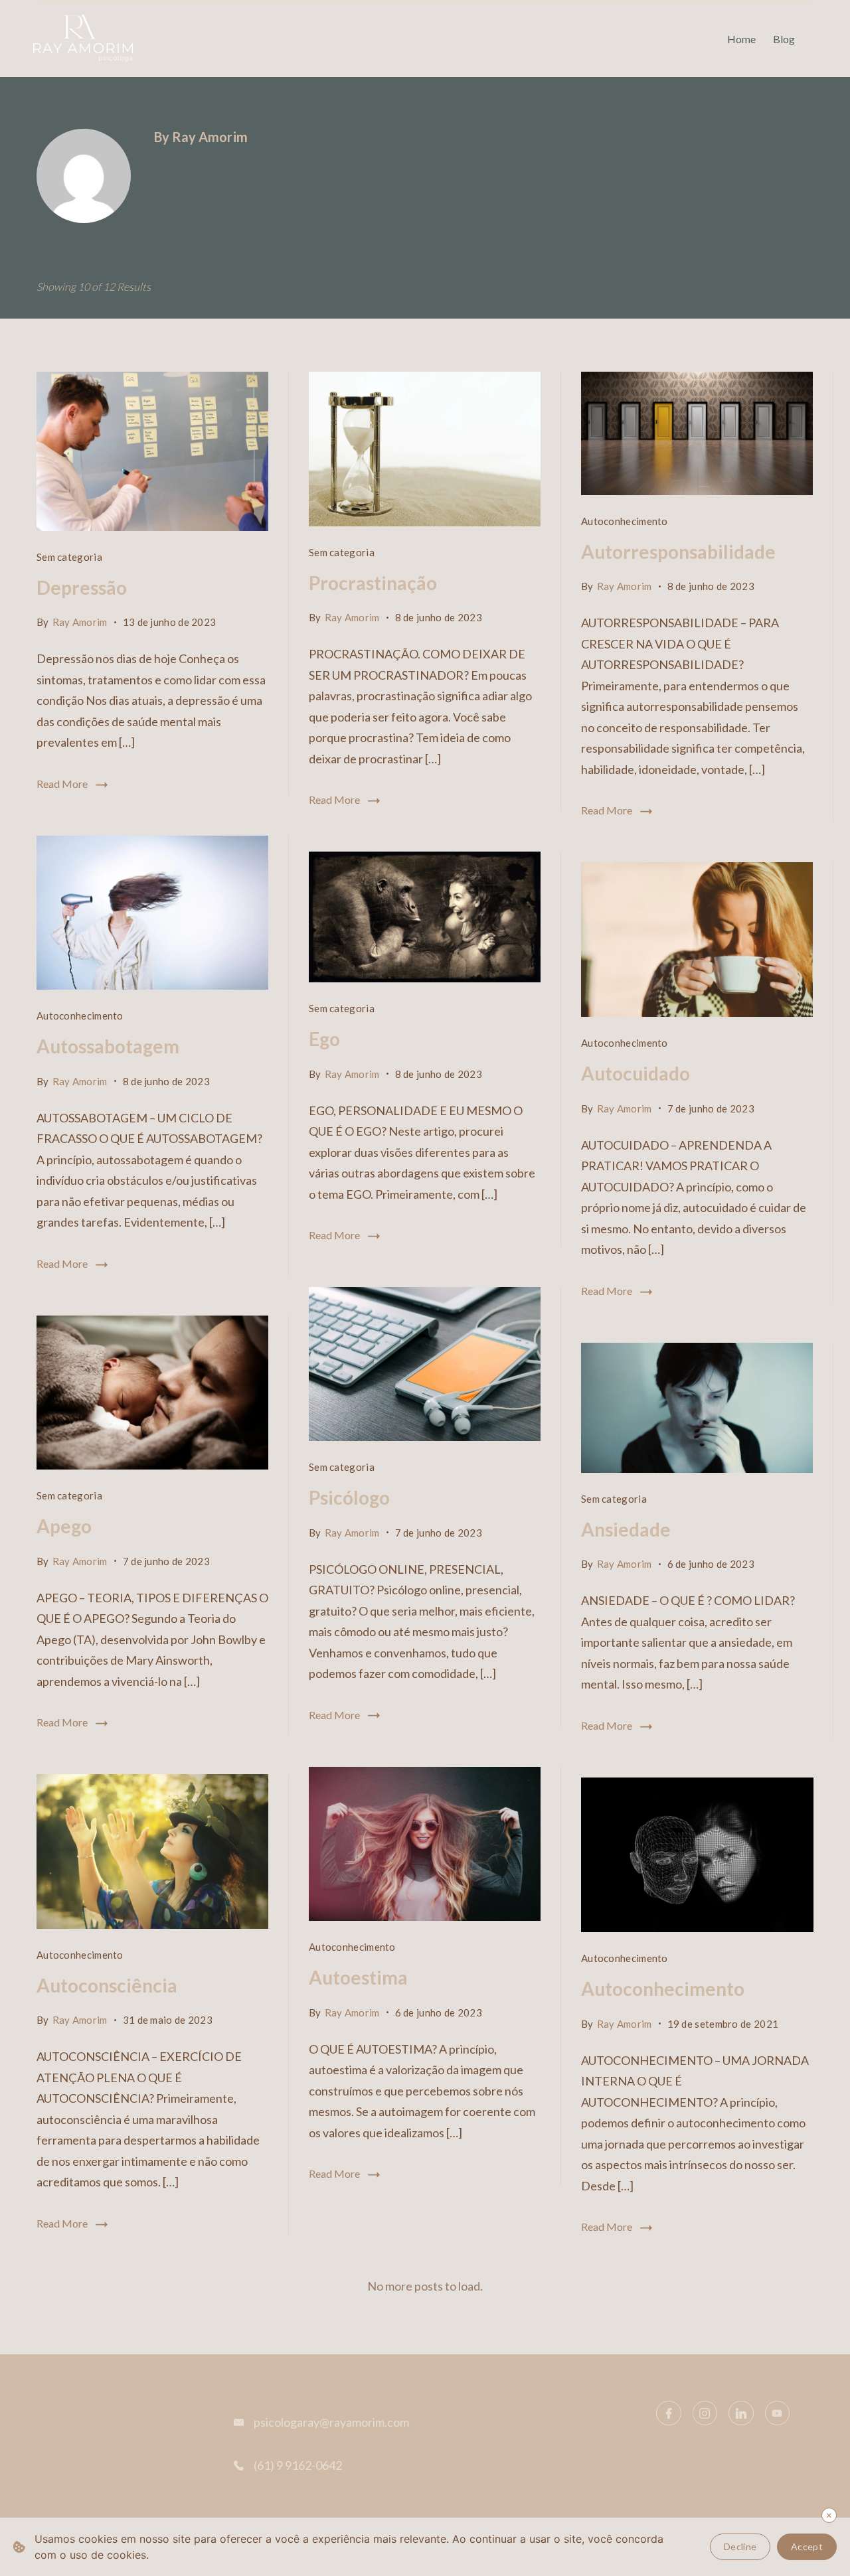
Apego (64, 1526)
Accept (807, 2546)
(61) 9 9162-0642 (298, 2465)
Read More (62, 784)
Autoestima (358, 1977)
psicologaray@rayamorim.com (331, 2422)
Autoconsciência (107, 1985)
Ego (324, 1039)
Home (741, 39)
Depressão (82, 587)
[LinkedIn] (741, 2413)
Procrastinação (373, 583)
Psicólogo (349, 1497)
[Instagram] (705, 2413)
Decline (740, 2546)
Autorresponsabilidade (678, 552)
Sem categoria (69, 557)
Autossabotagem (108, 1046)
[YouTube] (778, 2413)
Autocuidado (636, 1073)
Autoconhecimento (625, 521)
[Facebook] (669, 2413)
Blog (784, 39)
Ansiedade (626, 1529)
